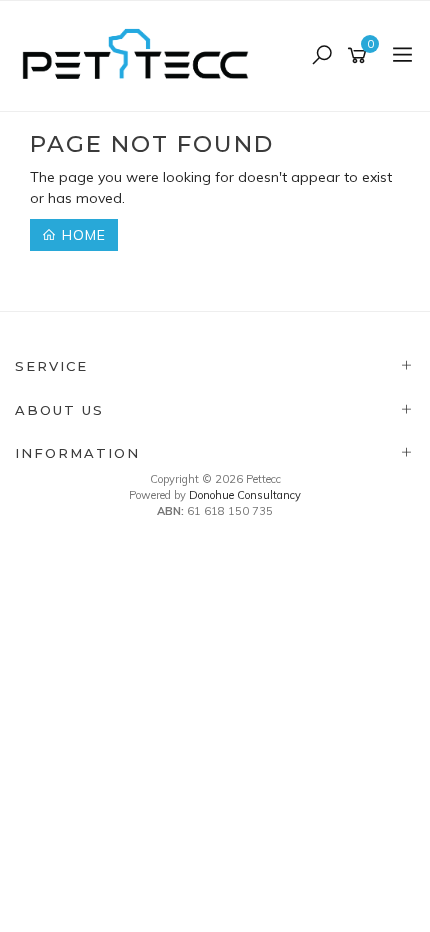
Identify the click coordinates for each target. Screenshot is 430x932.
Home (81, 235)
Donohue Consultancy (245, 495)
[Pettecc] (140, 55)
